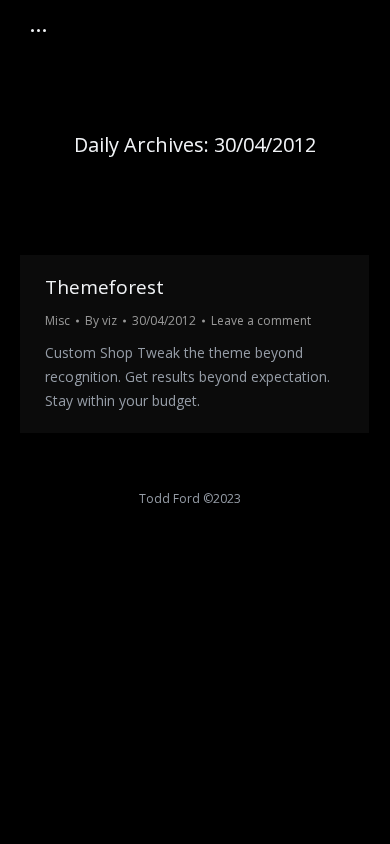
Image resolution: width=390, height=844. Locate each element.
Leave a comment (261, 320)
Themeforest (104, 287)
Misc (57, 320)
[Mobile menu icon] (38, 30)
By (101, 320)
